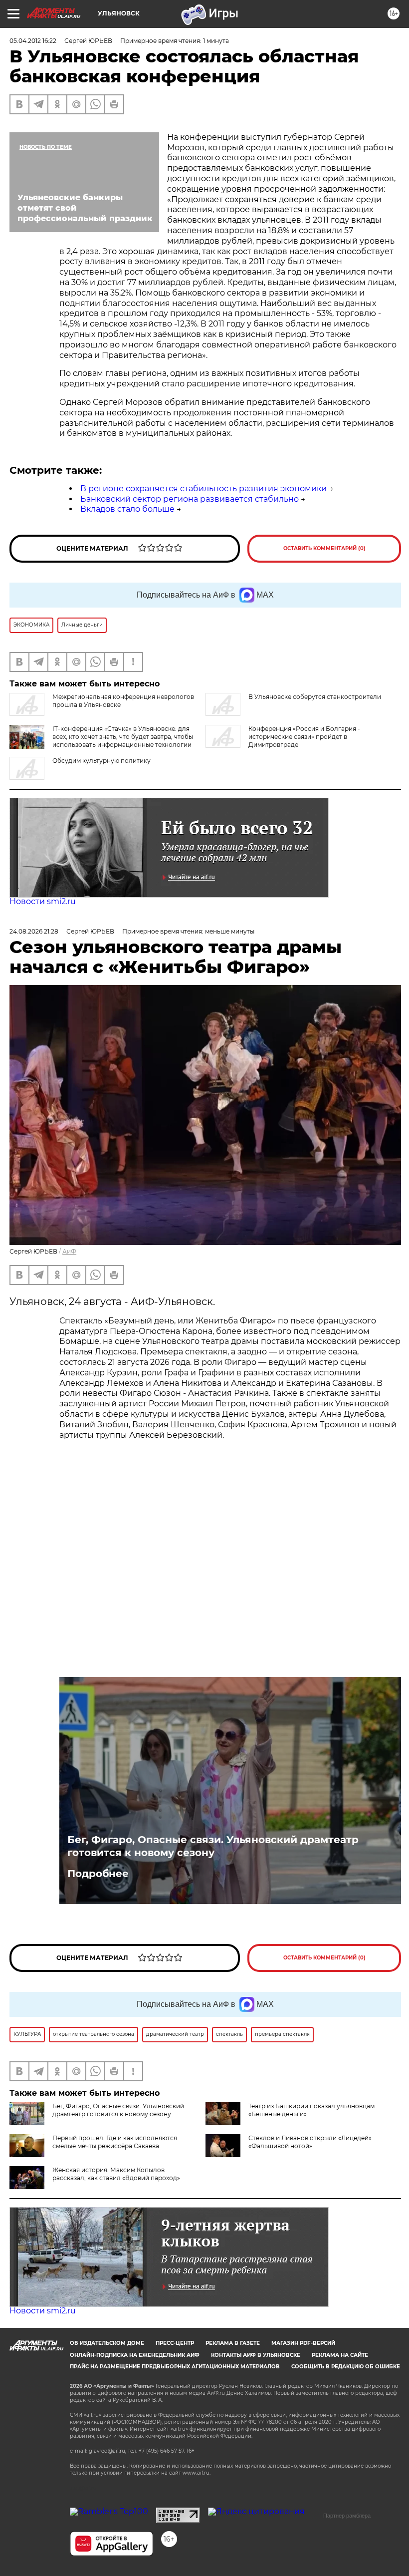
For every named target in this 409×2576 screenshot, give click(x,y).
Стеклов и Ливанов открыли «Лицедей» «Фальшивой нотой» (310, 2142)
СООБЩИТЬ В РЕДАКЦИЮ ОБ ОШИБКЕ (346, 2367)
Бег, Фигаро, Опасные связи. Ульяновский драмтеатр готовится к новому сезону (213, 1846)
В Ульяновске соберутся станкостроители (315, 697)
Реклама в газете (233, 2343)
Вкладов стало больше (127, 509)
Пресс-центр (175, 2343)
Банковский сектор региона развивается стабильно (190, 499)
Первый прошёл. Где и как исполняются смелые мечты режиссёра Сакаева (115, 2142)
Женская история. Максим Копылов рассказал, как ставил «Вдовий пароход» (116, 2174)
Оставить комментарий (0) (324, 548)
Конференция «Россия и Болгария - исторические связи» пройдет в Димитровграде (304, 737)
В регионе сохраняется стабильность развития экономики (204, 488)
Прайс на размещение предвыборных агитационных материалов (175, 2367)
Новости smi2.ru (43, 901)
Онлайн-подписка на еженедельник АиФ (135, 2355)
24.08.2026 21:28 (34, 931)
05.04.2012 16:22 (33, 41)
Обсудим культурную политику (102, 761)
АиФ (69, 1251)
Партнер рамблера (347, 2516)
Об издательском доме (107, 2343)
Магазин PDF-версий (303, 2343)
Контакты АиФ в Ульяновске (256, 2355)
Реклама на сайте (340, 2355)
